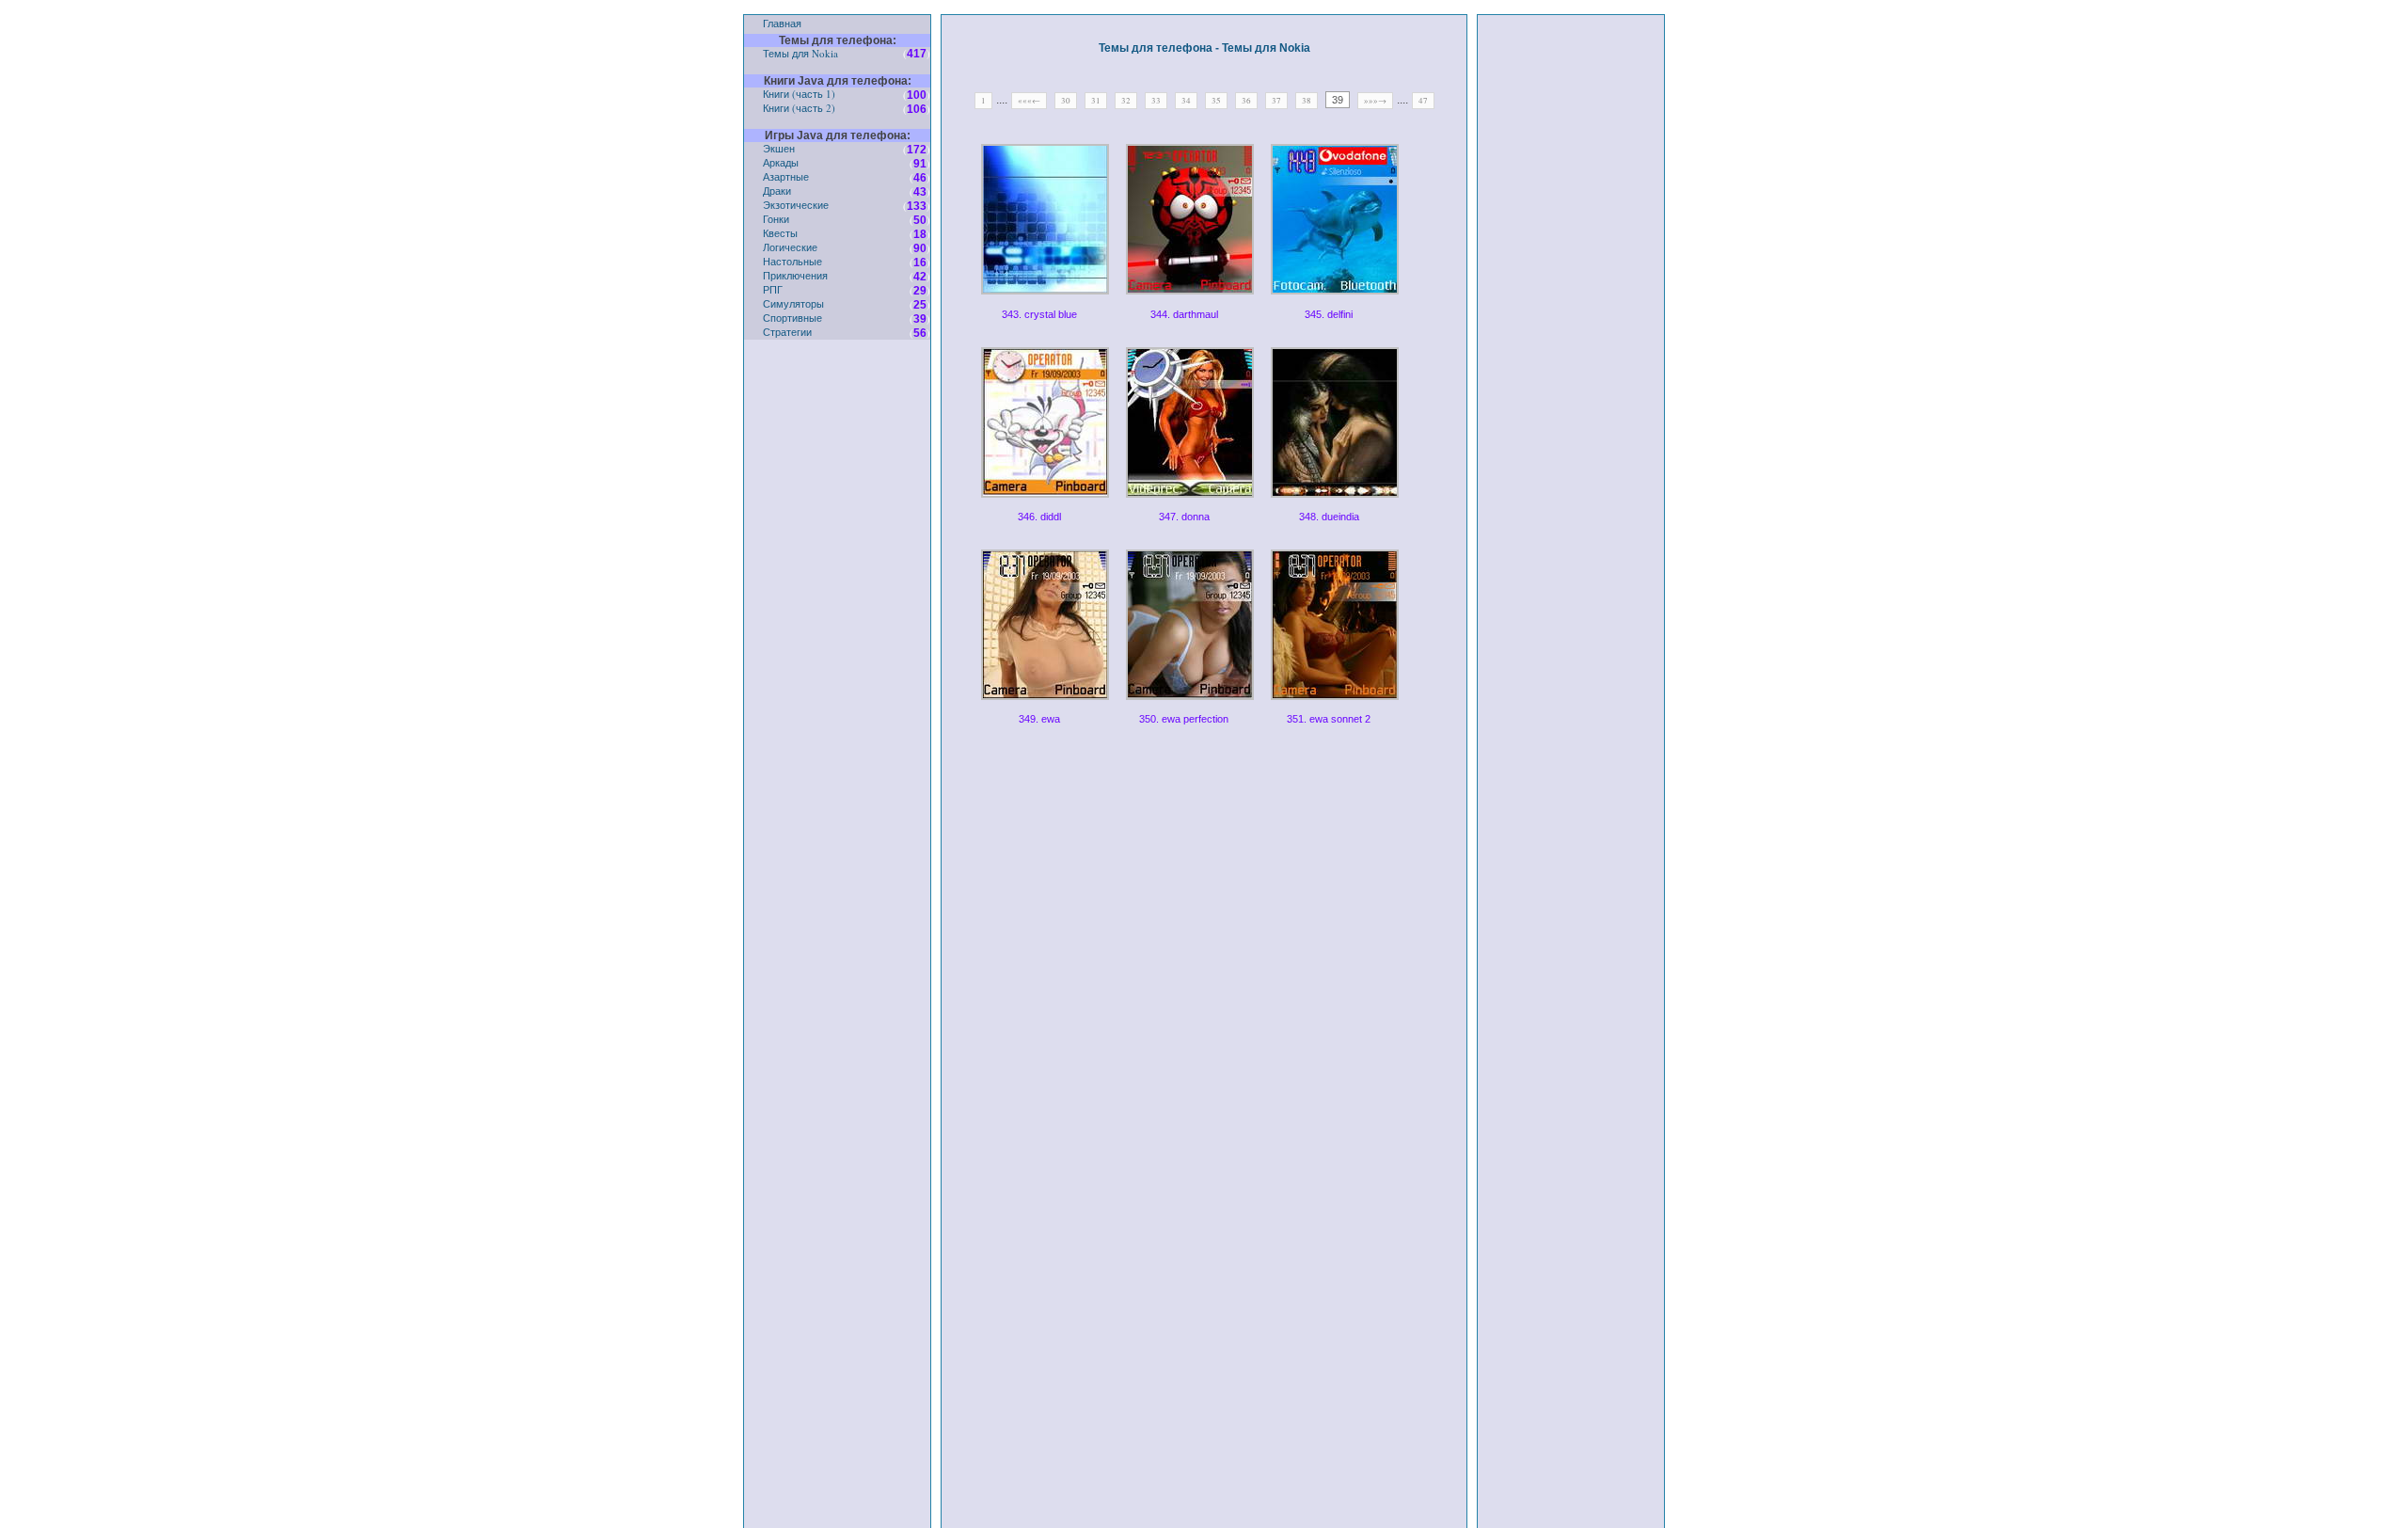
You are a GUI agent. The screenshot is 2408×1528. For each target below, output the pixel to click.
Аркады (781, 162)
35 (1216, 101)
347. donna (1184, 517)
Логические (790, 247)
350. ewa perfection (1184, 719)
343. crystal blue (1039, 314)
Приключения (795, 275)
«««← (1029, 101)
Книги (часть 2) (799, 108)
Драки (777, 191)
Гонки (776, 219)
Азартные (786, 176)
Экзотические (796, 205)
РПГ (773, 289)
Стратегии (787, 332)
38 (1307, 101)
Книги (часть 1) (799, 94)
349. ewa (1039, 719)
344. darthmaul (1184, 314)
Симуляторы (793, 303)
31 (1096, 101)
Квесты (780, 233)
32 (1126, 101)
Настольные (792, 261)
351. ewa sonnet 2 (1329, 719)
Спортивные (792, 318)
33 (1156, 101)
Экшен (779, 148)
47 (1423, 101)
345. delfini (1329, 314)
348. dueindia (1329, 517)
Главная (782, 23)
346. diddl (1039, 517)
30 (1066, 101)
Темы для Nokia (800, 53)
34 (1186, 101)
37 (1276, 101)
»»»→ (1375, 101)
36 (1246, 101)
